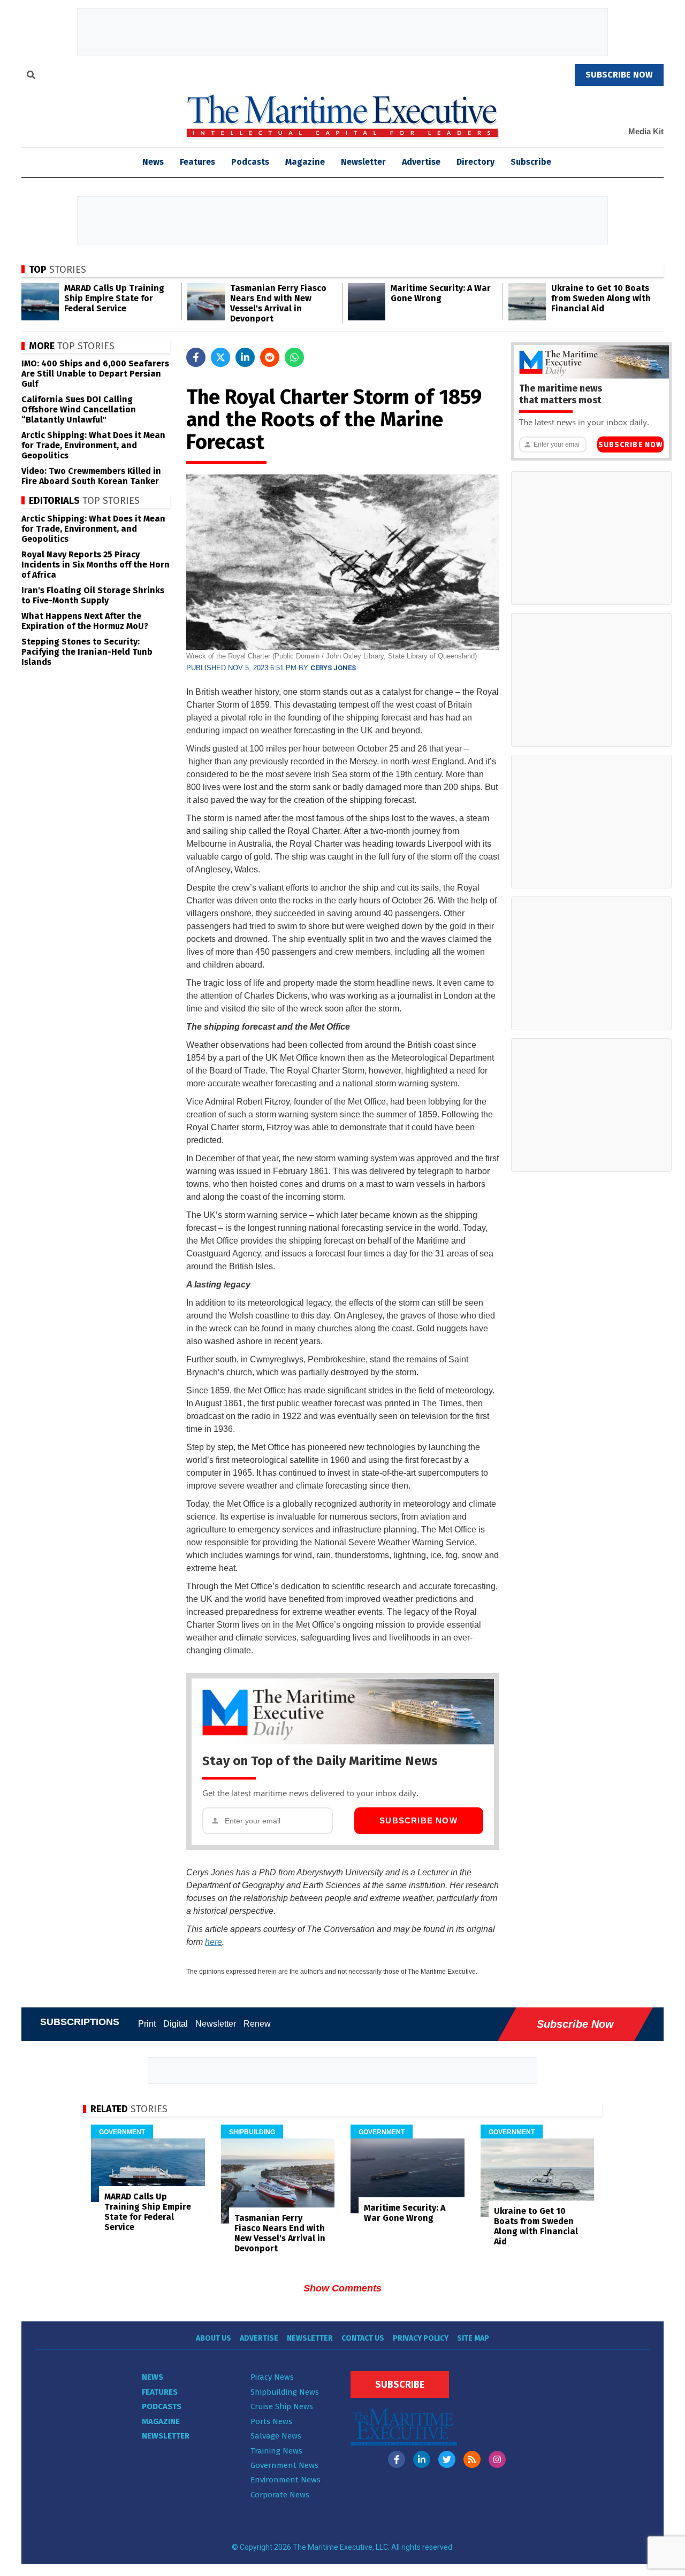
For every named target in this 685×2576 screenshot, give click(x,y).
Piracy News (272, 2377)
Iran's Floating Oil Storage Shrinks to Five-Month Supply (93, 595)
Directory (475, 162)
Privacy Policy (421, 2338)
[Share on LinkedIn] (245, 357)
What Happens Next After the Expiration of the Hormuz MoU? (85, 621)
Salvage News (276, 2436)
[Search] (31, 76)
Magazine (305, 162)
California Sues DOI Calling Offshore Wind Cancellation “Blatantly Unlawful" (79, 409)
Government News (284, 2465)
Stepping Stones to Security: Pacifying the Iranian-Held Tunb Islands (87, 652)
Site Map (473, 2338)
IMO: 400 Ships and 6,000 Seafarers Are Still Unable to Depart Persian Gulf (95, 374)
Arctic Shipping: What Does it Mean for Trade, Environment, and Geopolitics (93, 445)
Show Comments (342, 2288)
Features (197, 162)
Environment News (286, 2480)
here (214, 1942)
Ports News (271, 2421)
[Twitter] (447, 2459)
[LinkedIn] (422, 2459)
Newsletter (363, 162)
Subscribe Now (418, 1820)
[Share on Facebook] (196, 357)
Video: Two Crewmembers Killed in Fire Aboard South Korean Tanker (91, 476)
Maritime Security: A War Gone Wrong (441, 293)
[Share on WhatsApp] (294, 357)
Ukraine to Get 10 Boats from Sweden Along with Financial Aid (601, 298)
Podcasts (250, 162)
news (153, 162)
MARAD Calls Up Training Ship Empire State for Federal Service (114, 298)
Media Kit (646, 131)
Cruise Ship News (282, 2406)
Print (147, 2024)
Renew (257, 2024)
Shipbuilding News (285, 2392)
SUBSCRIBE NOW (619, 75)
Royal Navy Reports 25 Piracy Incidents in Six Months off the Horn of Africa (96, 565)
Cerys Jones (333, 668)
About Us (214, 2338)
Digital (176, 2024)
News (153, 2377)
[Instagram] (497, 2459)
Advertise (421, 162)
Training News (276, 2451)
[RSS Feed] (472, 2459)
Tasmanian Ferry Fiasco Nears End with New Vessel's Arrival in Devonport (278, 303)
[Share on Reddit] (270, 357)
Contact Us (363, 2338)
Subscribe (531, 162)
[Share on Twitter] (220, 357)
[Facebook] (397, 2459)
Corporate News (280, 2495)
